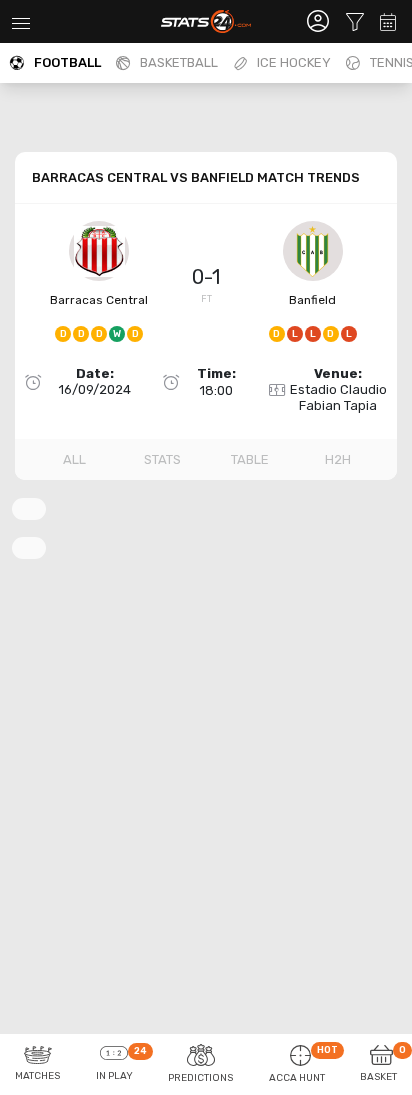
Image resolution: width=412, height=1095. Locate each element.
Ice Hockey (294, 62)
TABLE (250, 459)
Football (67, 62)
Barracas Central (99, 300)
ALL (74, 459)
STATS (162, 459)
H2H (338, 459)
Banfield (312, 300)
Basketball (179, 62)
